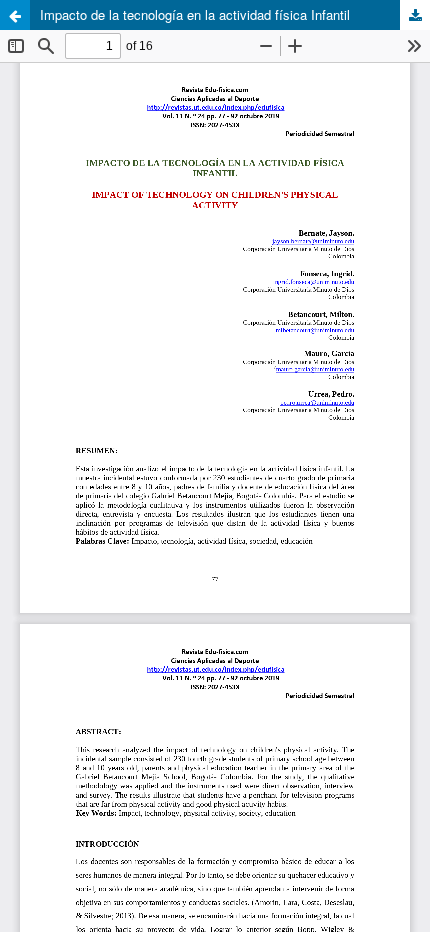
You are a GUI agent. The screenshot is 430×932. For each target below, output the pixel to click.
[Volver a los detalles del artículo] (15, 15)
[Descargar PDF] (415, 15)
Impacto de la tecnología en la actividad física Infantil (195, 14)
